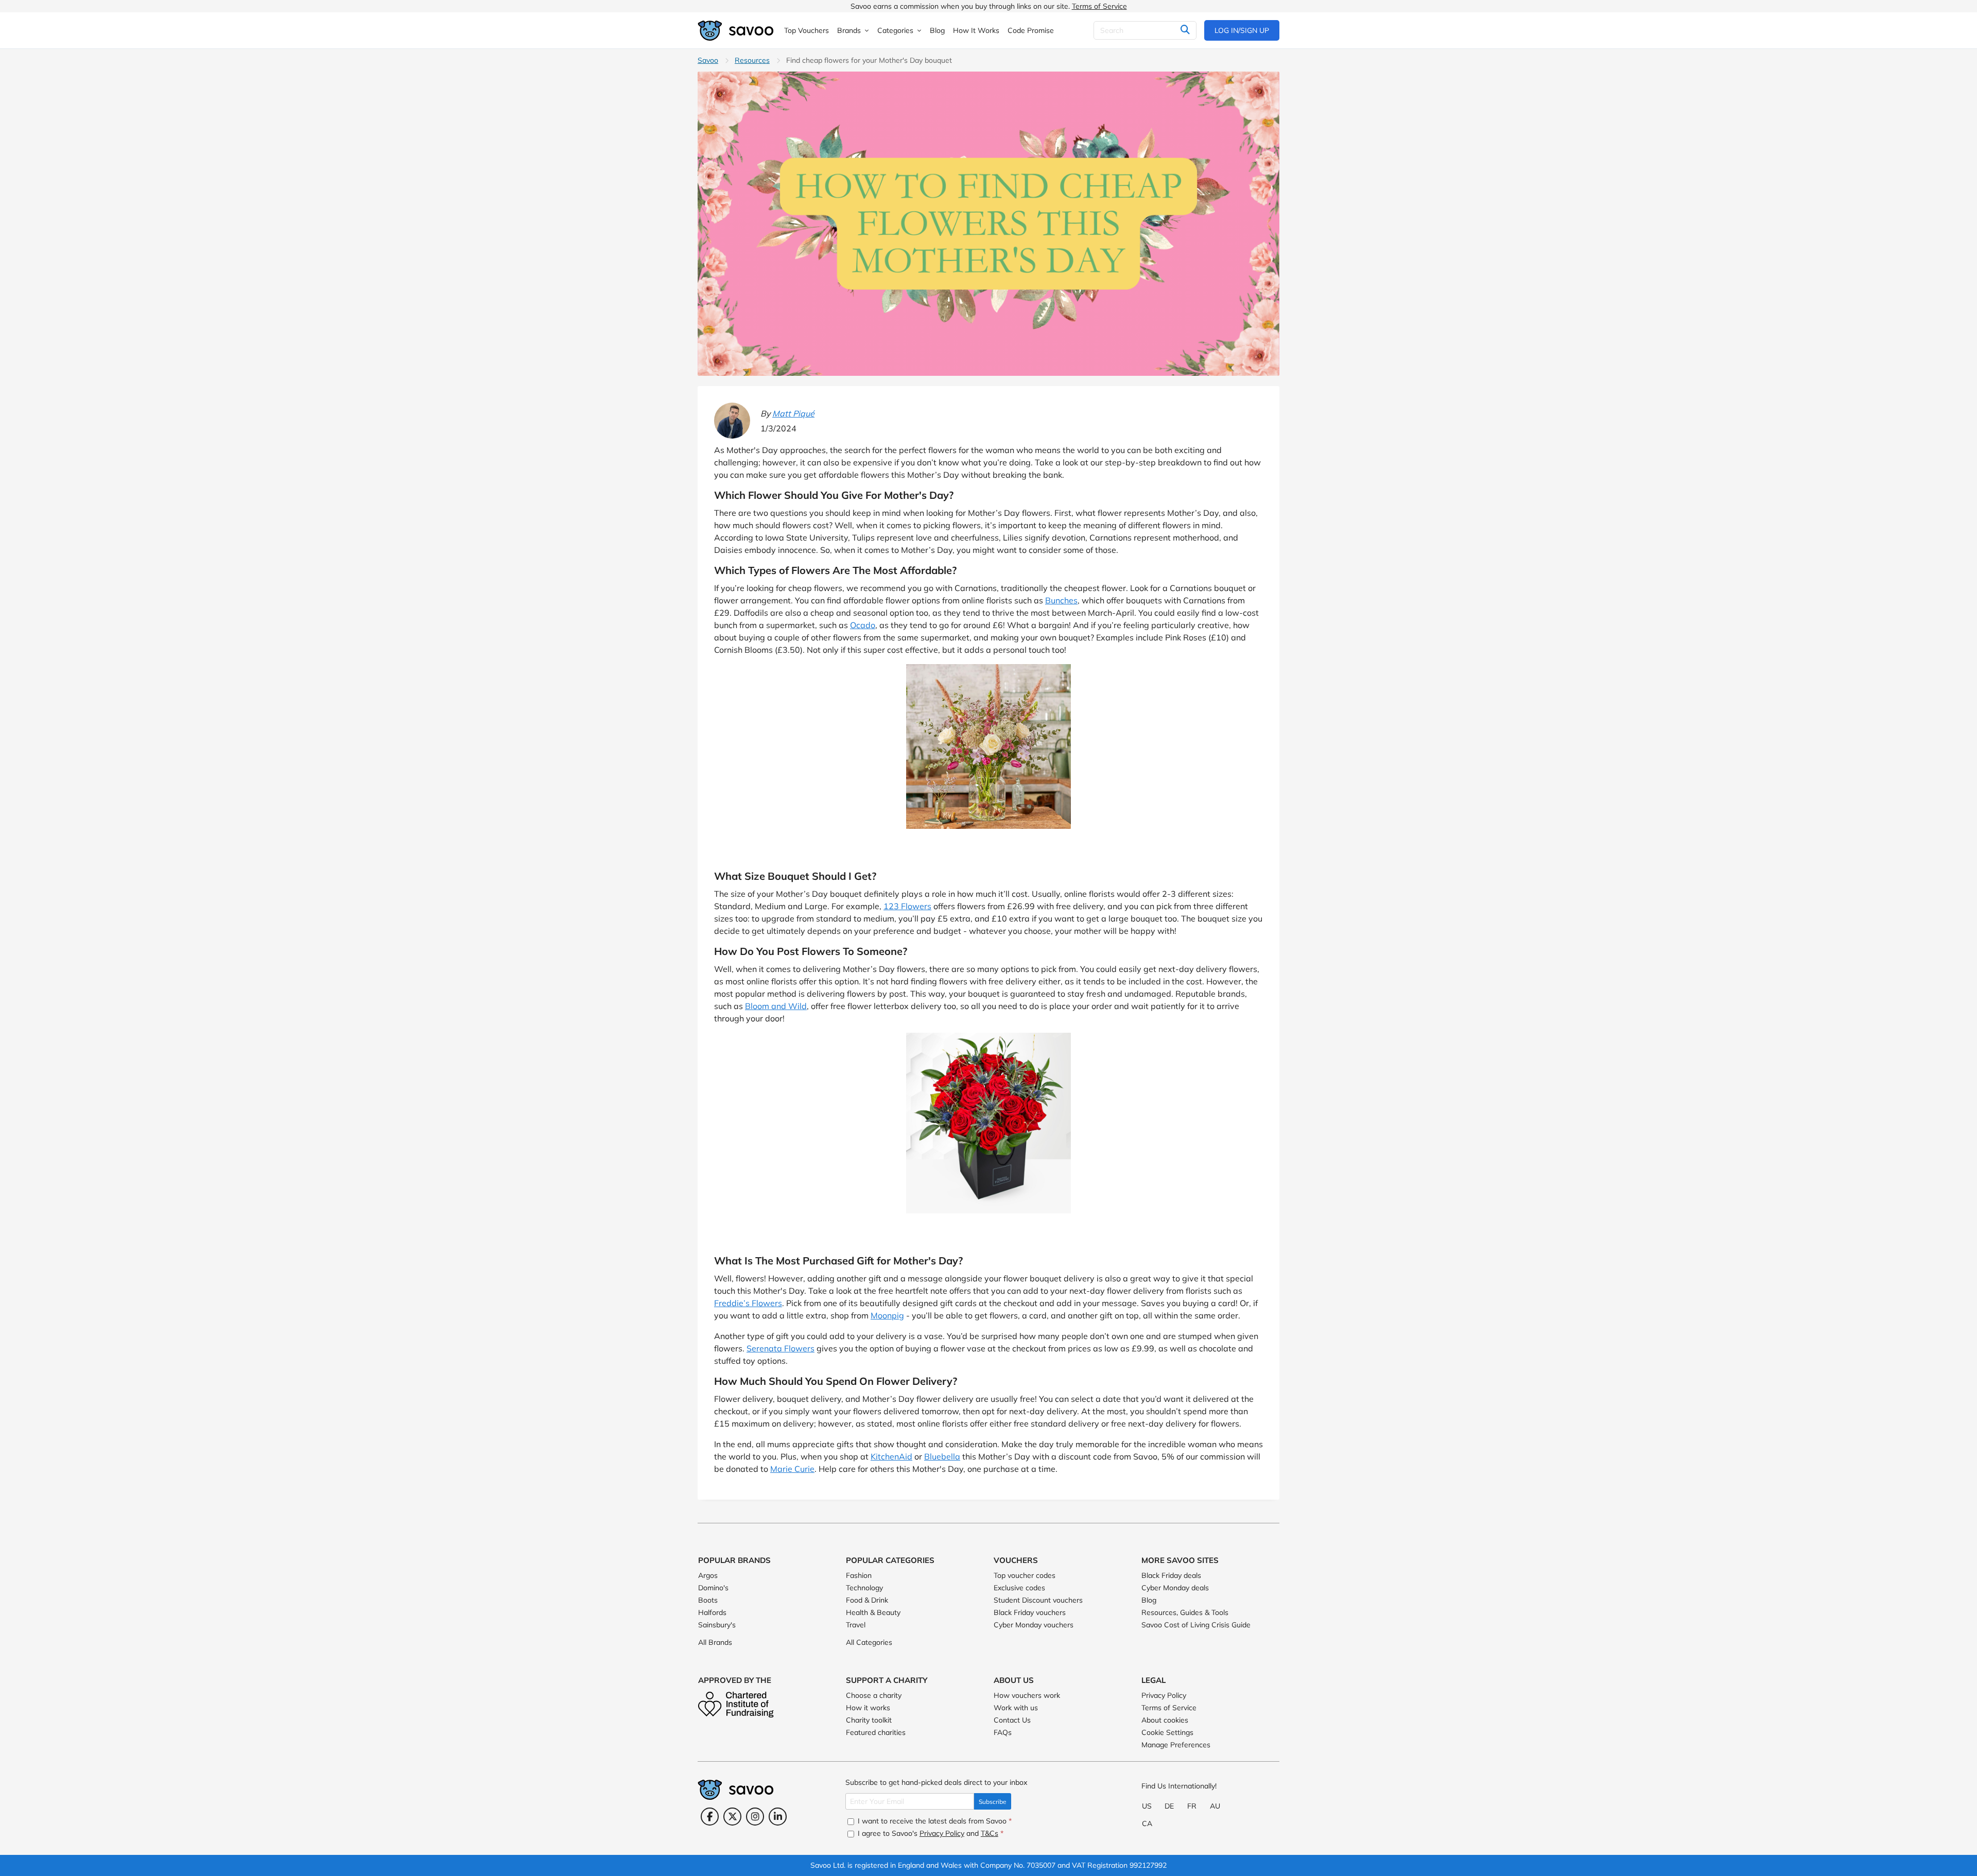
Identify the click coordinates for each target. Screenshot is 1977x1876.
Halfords (712, 1612)
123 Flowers (907, 906)
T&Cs (990, 1833)
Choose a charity (874, 1695)
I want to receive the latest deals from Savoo (934, 1821)
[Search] (1185, 30)
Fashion (859, 1575)
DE (1169, 1806)
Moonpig (887, 1315)
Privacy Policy (1164, 1695)
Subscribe (993, 1802)
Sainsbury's (717, 1625)
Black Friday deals (1171, 1575)
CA (1147, 1823)
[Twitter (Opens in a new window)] (732, 1817)
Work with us (1016, 1708)
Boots (708, 1600)
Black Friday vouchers (1030, 1612)
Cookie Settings (1167, 1732)
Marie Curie (792, 1469)
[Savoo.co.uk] (736, 31)
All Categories (869, 1642)
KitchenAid (891, 1456)
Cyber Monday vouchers (1034, 1625)
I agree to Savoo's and (930, 1833)
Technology (864, 1588)
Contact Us (1012, 1720)
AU (1215, 1806)
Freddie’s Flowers (748, 1303)
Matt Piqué (793, 413)
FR (1192, 1806)
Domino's (713, 1588)
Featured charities (876, 1732)
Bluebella (942, 1456)
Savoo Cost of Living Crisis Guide (1196, 1625)
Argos (708, 1575)
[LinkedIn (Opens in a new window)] (778, 1817)
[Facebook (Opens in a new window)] (710, 1817)
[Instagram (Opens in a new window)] (755, 1817)
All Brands (715, 1642)
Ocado (863, 625)
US (1147, 1806)
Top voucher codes (1025, 1575)
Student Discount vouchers (1038, 1600)
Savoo (708, 60)
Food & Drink (867, 1600)
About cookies (1165, 1720)
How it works (868, 1708)
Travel (856, 1625)
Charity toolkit (869, 1720)
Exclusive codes (1019, 1588)
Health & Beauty (873, 1612)
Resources (752, 60)
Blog (1149, 1600)
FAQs (1003, 1732)
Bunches (1061, 600)
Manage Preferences (1176, 1745)
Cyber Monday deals (1175, 1588)
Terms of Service (1099, 6)
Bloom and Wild (776, 1006)
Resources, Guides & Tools (1185, 1612)
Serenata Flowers (781, 1348)
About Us (1014, 1680)
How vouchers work (1027, 1695)
